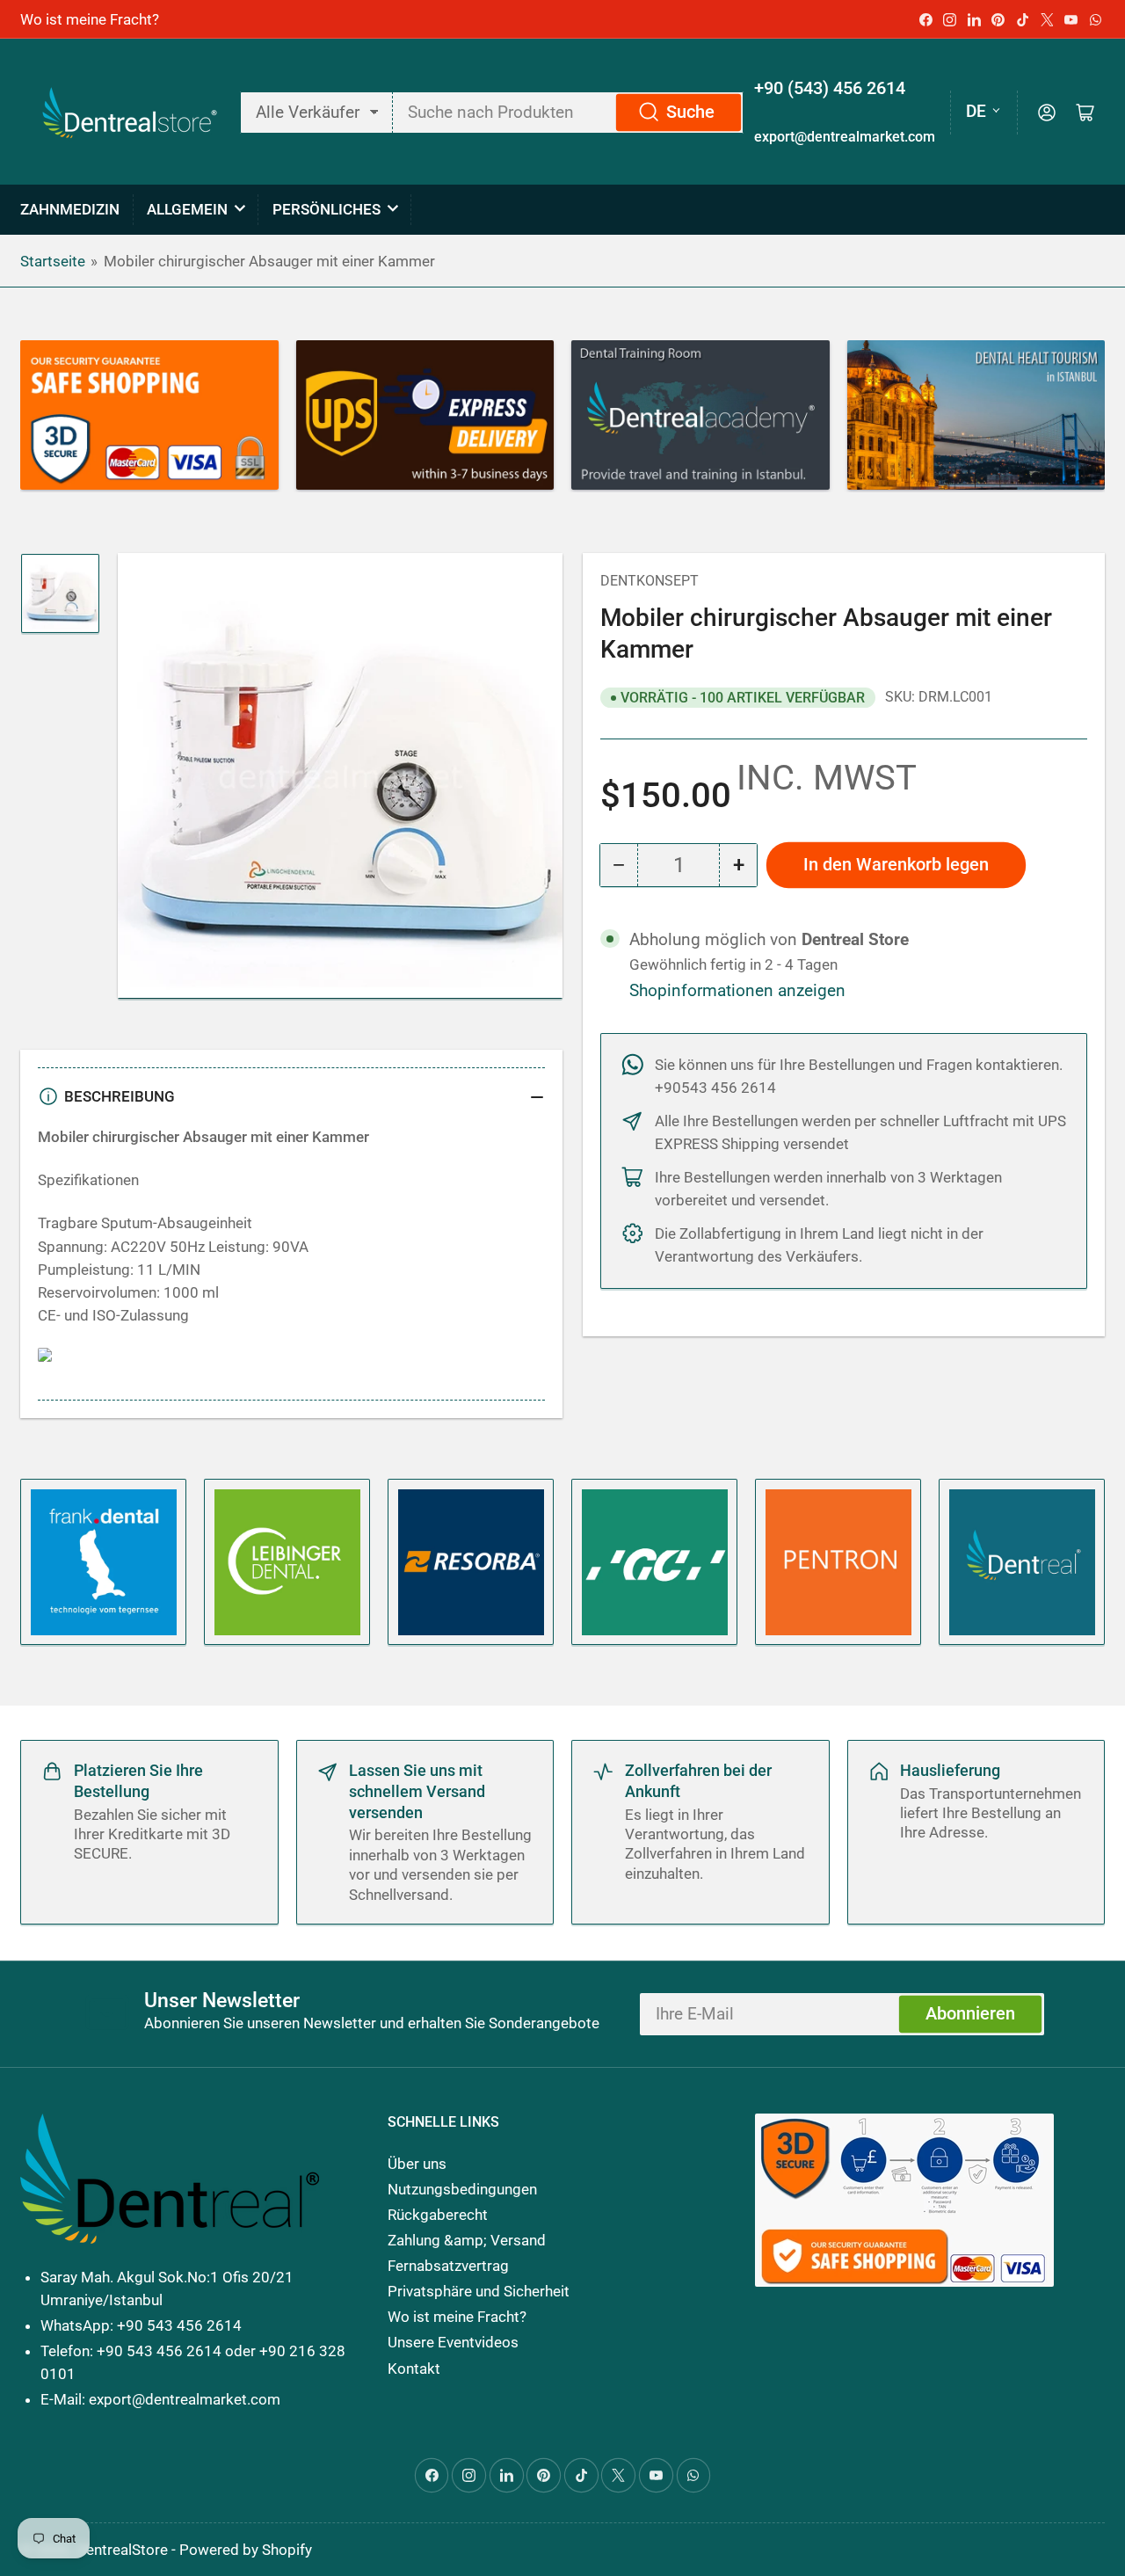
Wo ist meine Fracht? (90, 19)
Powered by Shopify (246, 2550)
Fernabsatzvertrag (448, 2266)
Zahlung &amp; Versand (467, 2240)
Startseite (53, 261)
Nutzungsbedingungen (462, 2189)
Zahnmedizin (70, 209)
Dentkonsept (650, 581)
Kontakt (414, 2369)
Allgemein (187, 209)
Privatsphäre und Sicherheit (479, 2291)
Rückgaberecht (438, 2215)
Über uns (417, 2164)
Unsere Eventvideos (453, 2342)
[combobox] (568, 113)
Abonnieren (970, 2014)
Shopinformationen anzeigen (737, 991)
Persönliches (327, 209)
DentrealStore (122, 2550)
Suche (690, 112)
